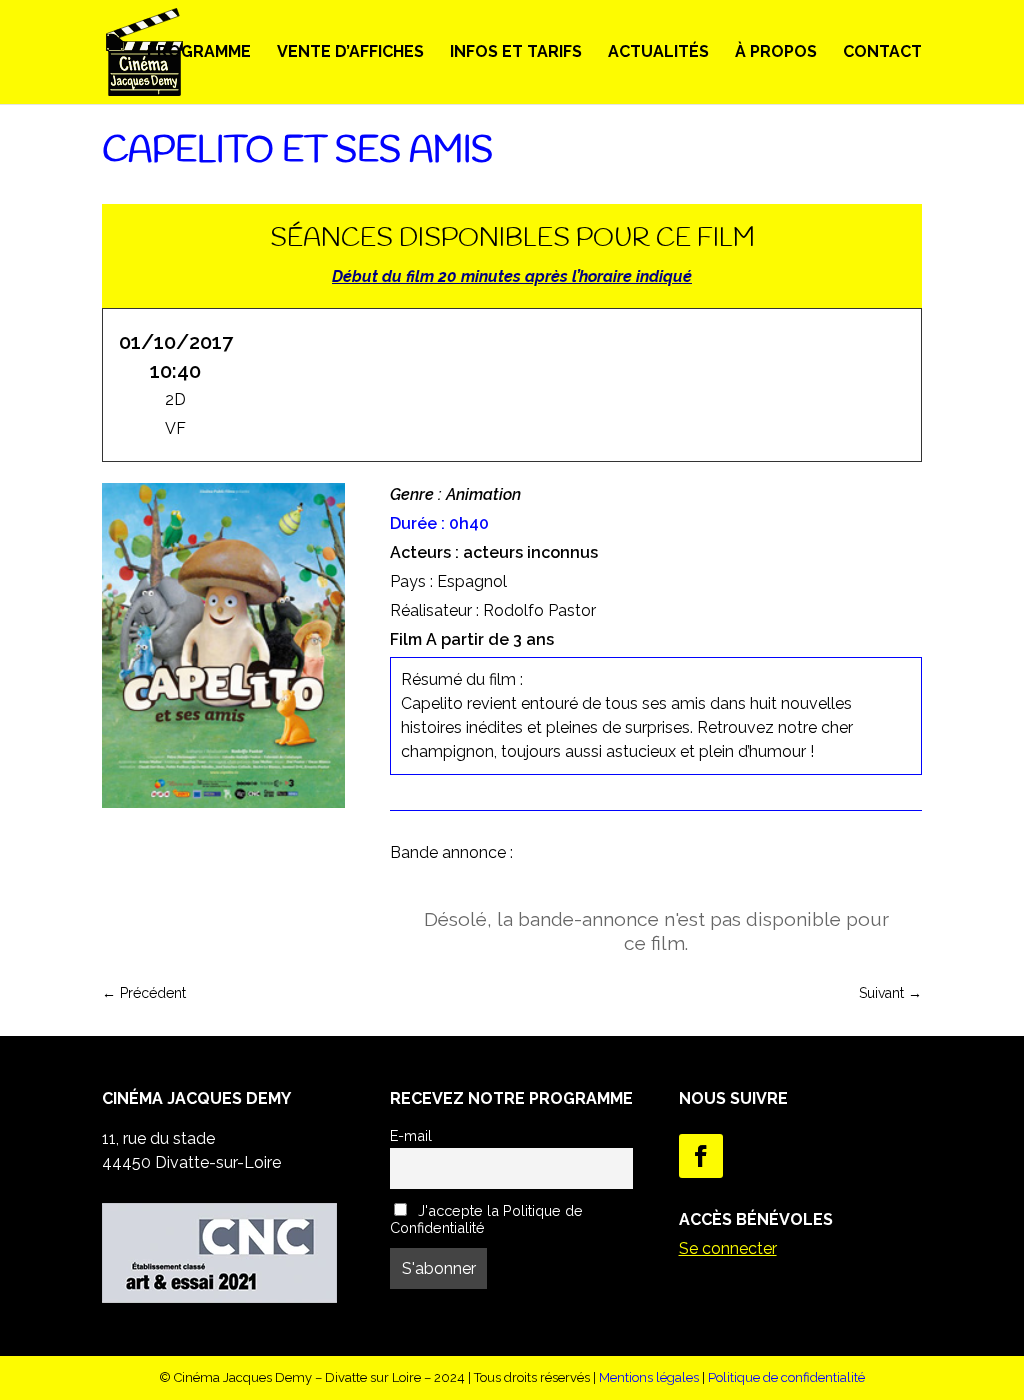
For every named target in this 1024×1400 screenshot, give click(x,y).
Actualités (658, 53)
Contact (882, 53)
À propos (776, 53)
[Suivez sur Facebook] (701, 1156)
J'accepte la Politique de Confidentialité (486, 1219)
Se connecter (728, 1248)
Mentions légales (649, 1377)
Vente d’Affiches (350, 53)
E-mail (411, 1135)
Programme (199, 53)
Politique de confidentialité (786, 1377)
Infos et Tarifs (516, 53)
